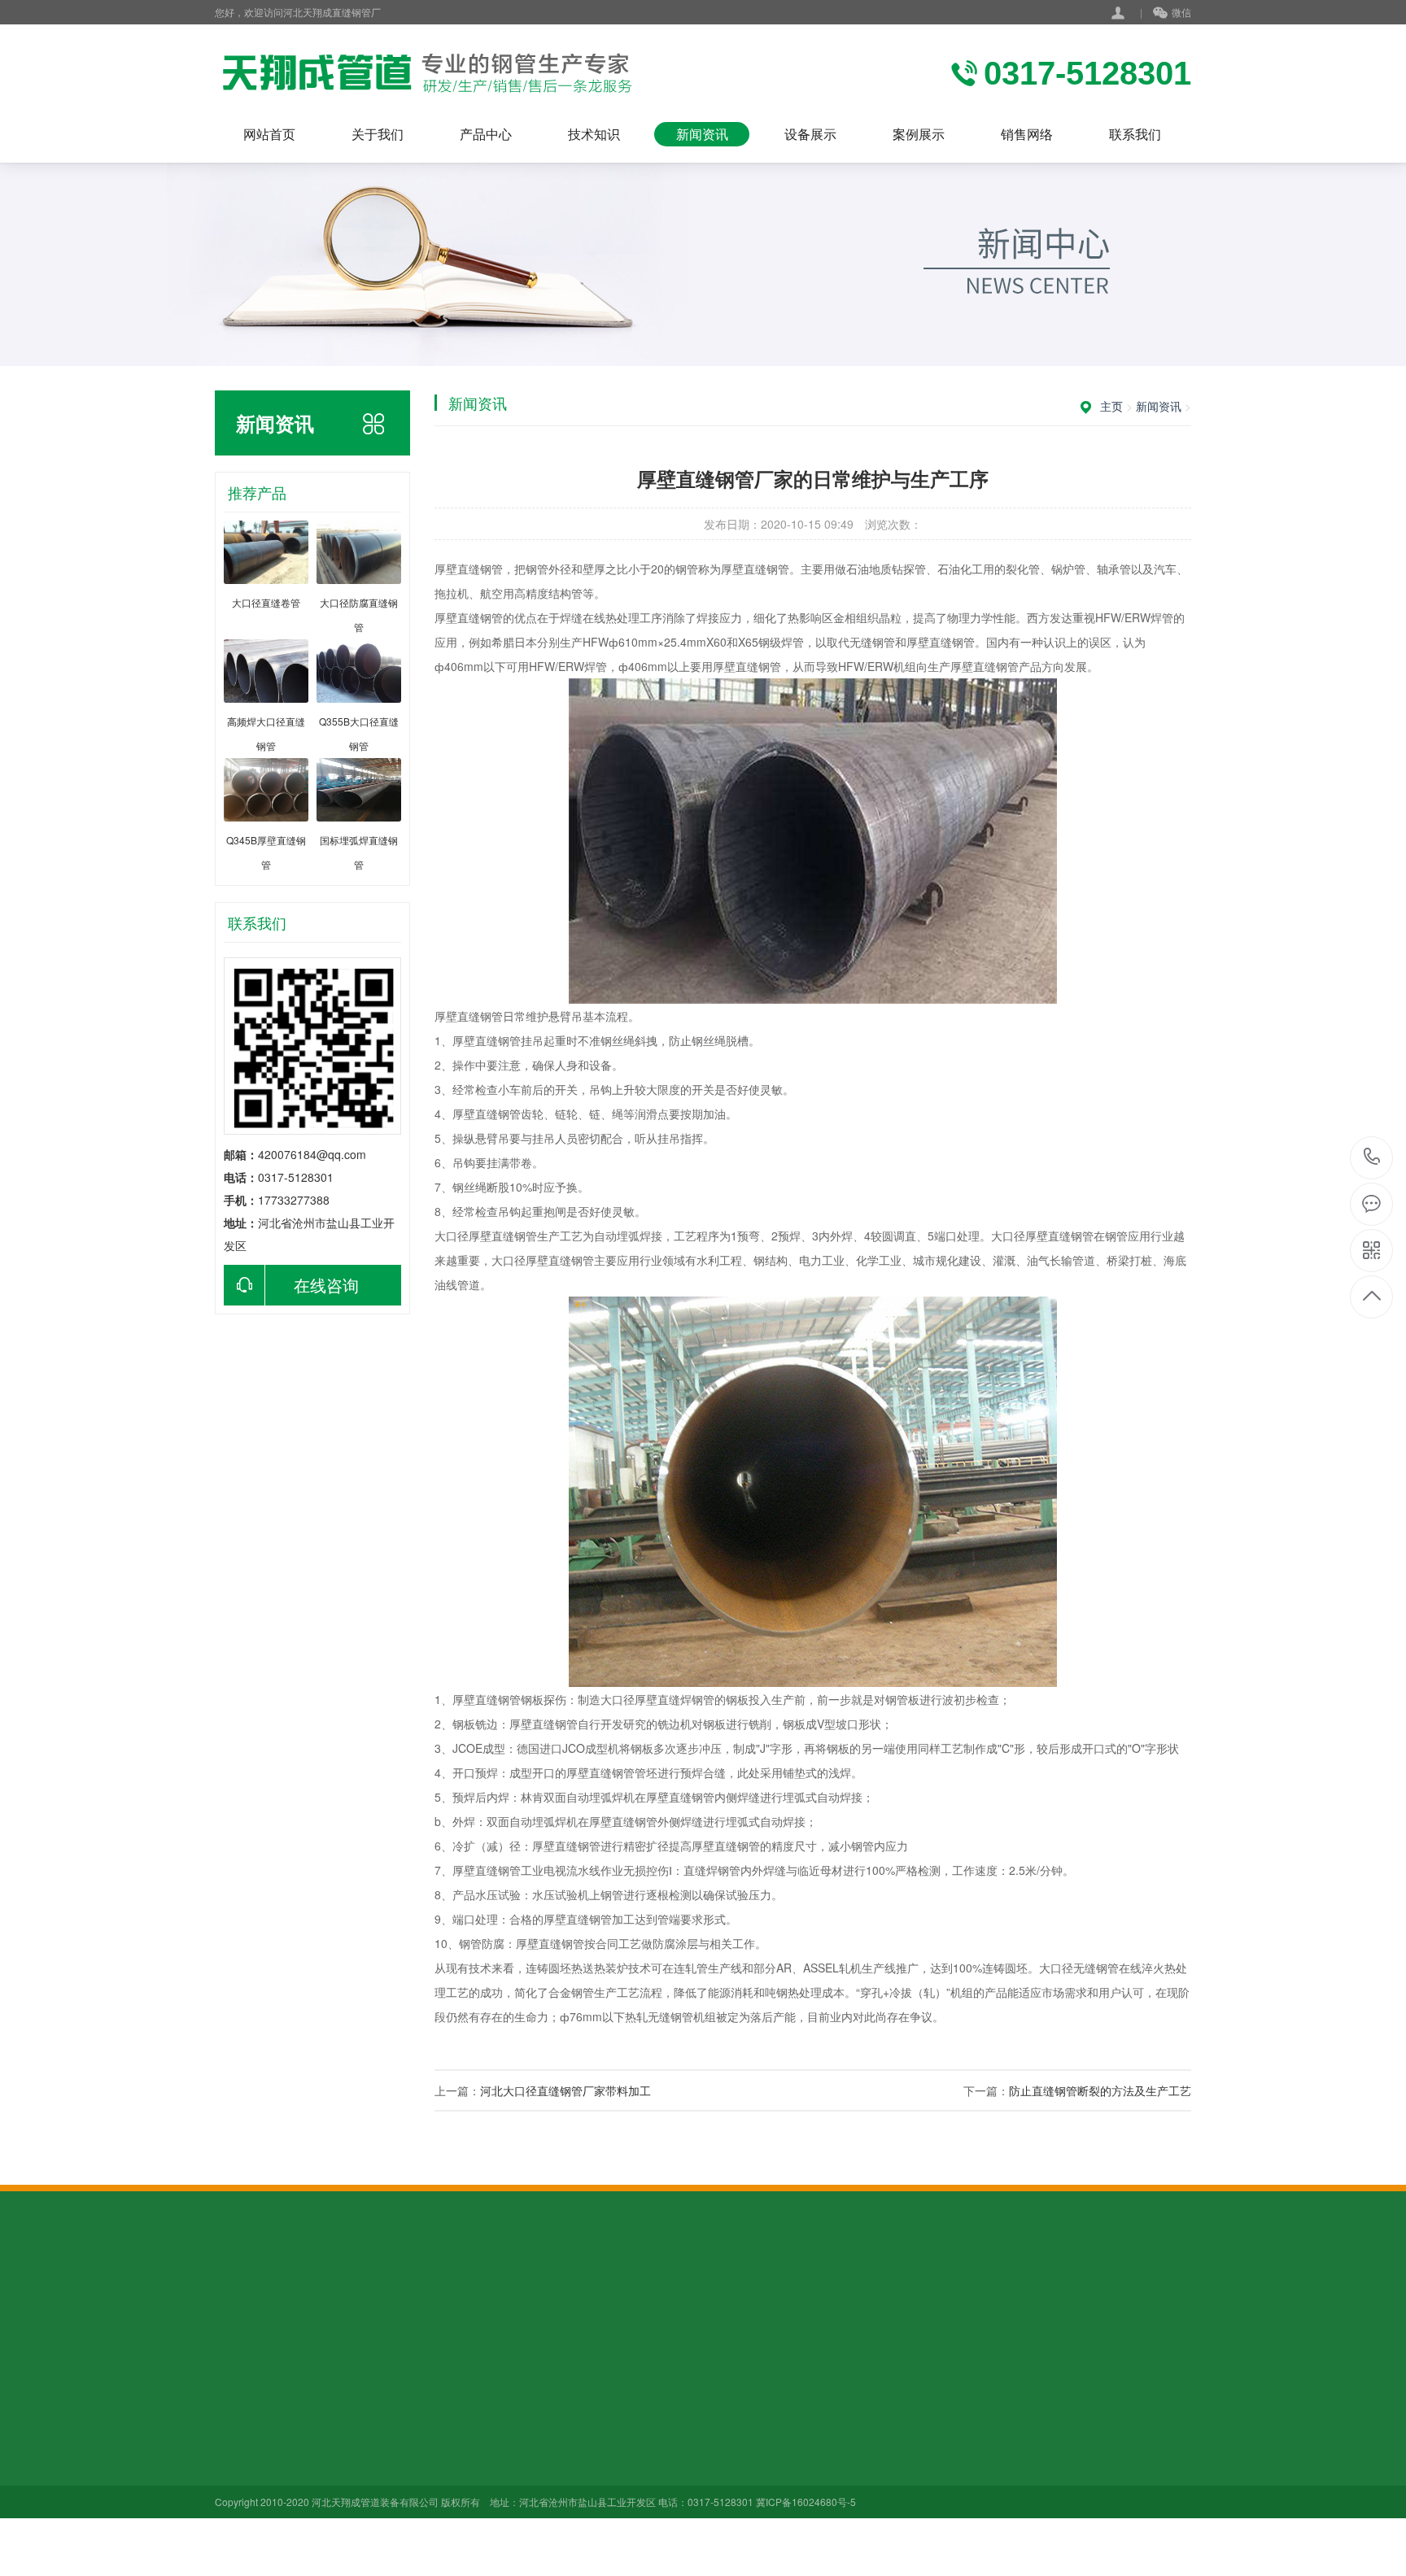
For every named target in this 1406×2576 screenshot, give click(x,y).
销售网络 (1027, 134)
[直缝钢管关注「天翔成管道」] (424, 73)
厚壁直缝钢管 (362, 2445)
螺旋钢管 (351, 2536)
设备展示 (810, 134)
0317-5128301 (1372, 1158)
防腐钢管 (351, 2559)
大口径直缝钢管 (368, 2422)
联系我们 (1135, 134)
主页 (1111, 406)
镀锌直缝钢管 (362, 2468)
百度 (295, 2300)
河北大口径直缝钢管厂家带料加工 (565, 2090)
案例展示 (919, 134)
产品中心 (486, 134)
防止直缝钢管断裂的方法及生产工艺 (1100, 2090)
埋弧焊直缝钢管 (368, 2491)
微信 (1181, 12)
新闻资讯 (702, 134)
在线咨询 (326, 1285)
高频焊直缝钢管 (368, 2513)
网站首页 (269, 134)
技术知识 (594, 134)
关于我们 (378, 134)
